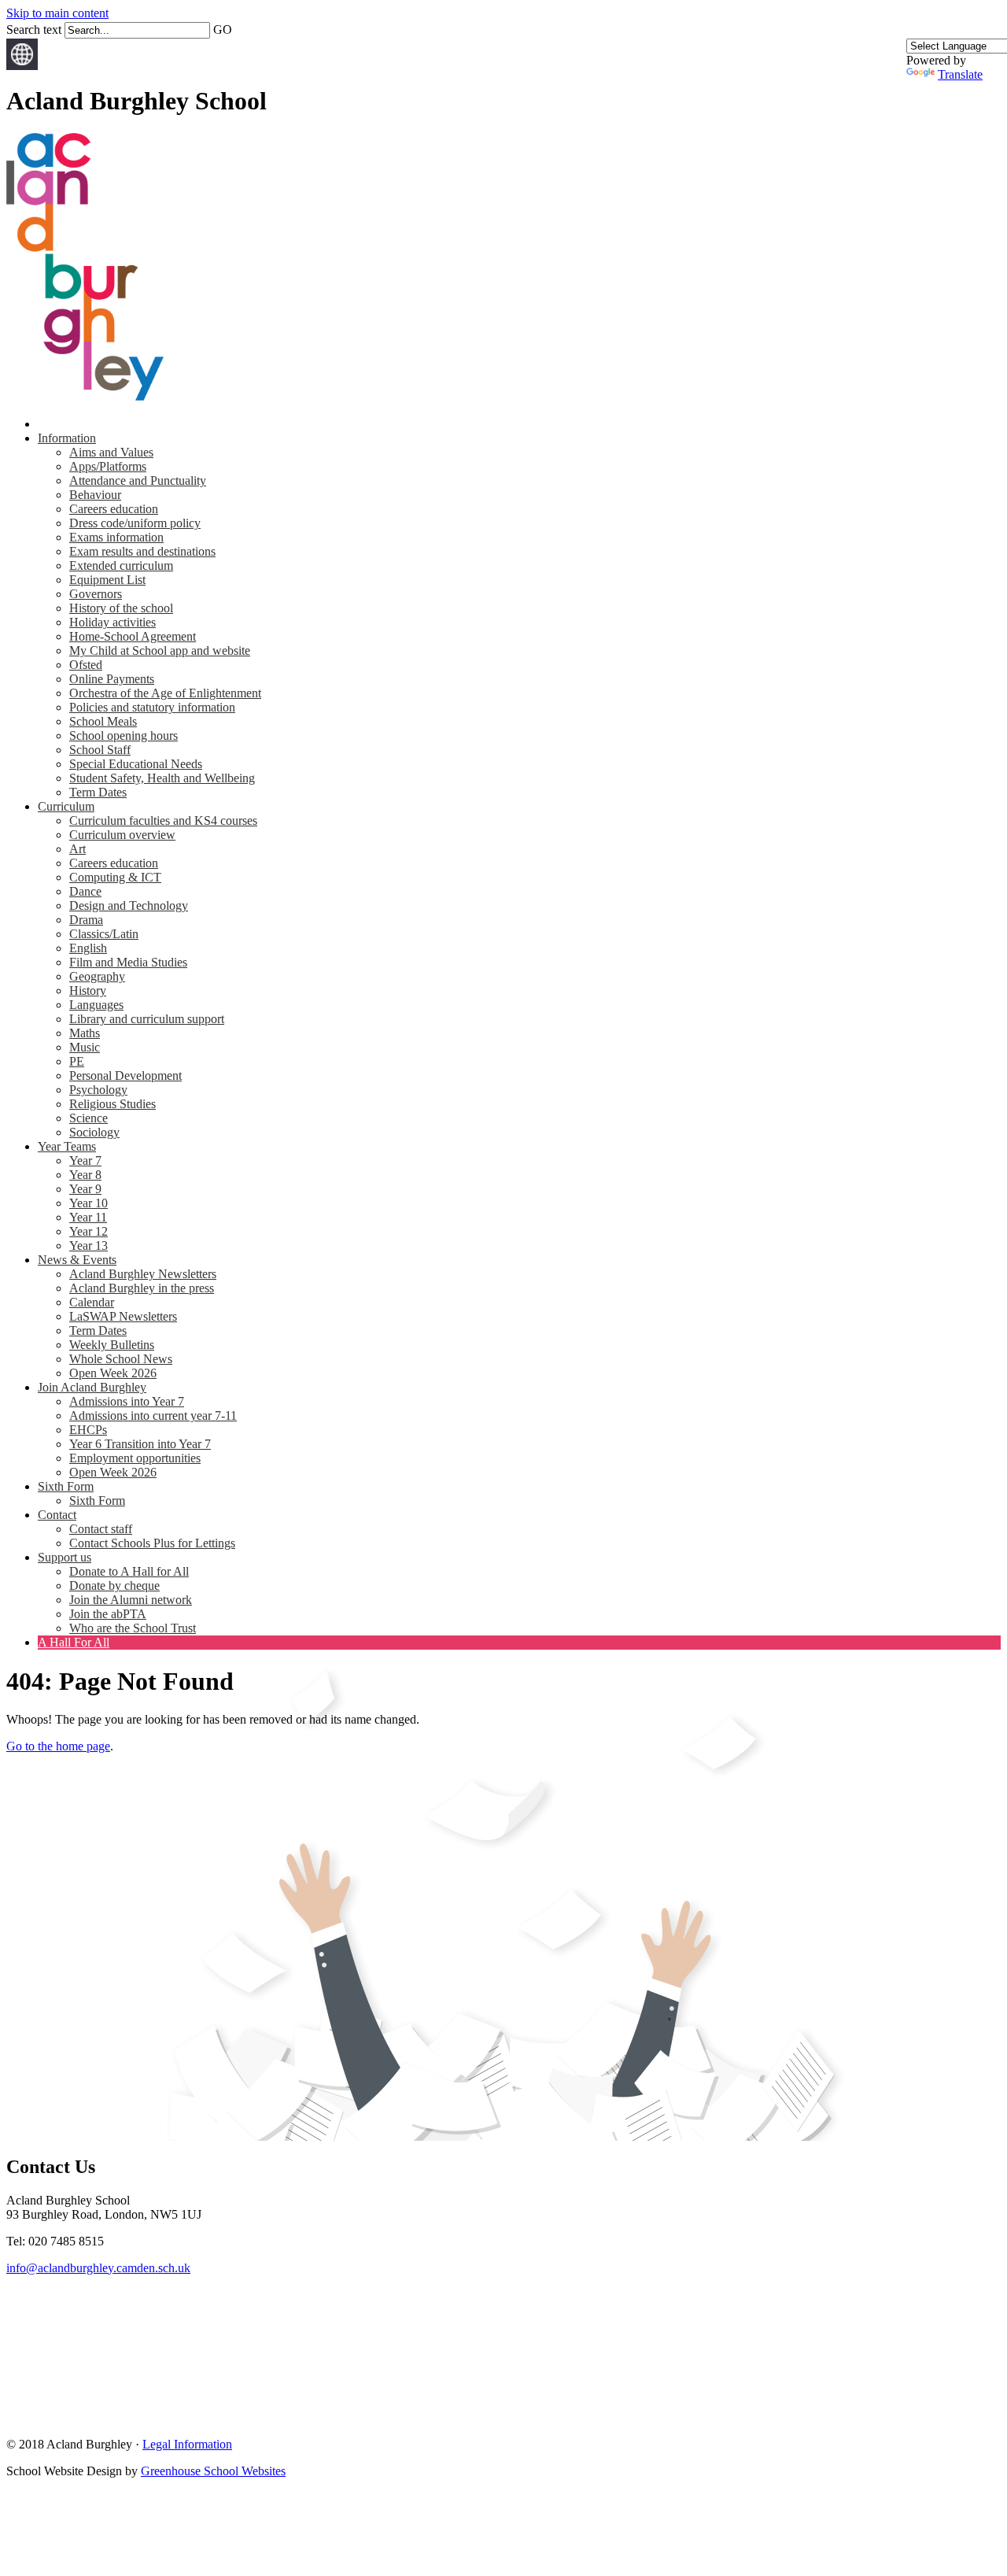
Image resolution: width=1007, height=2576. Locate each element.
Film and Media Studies (128, 962)
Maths (85, 1033)
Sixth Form (66, 1486)
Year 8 (85, 1175)
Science (89, 1118)
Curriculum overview (122, 835)
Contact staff (101, 1529)
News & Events (77, 1260)
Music (85, 1047)
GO (223, 30)
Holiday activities (113, 622)
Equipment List (107, 580)
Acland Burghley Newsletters (143, 1274)
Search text (34, 30)
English (88, 948)
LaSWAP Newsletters (123, 1316)
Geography (97, 976)
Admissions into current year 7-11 (153, 1416)
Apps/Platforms (108, 466)
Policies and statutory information (152, 707)
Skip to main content (57, 13)
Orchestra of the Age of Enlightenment (165, 693)
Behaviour (95, 495)
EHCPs (88, 1430)
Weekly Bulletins (112, 1345)
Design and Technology (129, 905)
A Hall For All (74, 1642)
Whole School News (121, 1359)
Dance (85, 891)
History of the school (121, 608)
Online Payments (112, 679)
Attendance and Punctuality (138, 480)
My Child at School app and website (160, 650)
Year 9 (85, 1189)
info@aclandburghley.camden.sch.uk (98, 2268)
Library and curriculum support (147, 1019)
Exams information (116, 537)
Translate (960, 74)
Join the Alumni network (131, 1600)
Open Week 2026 (113, 1373)
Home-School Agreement (133, 636)
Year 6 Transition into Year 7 (140, 1444)
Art (77, 849)
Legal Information (187, 2444)
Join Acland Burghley (92, 1387)
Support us (65, 1557)
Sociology (94, 1132)
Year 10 (89, 1203)
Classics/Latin (104, 934)
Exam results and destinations (142, 551)
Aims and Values (111, 452)
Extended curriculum (121, 565)
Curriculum (66, 806)
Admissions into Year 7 (127, 1401)
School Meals (103, 721)
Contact (57, 1515)
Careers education (114, 509)
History (88, 990)
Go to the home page (58, 1746)
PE (77, 1061)
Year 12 (89, 1231)
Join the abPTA (108, 1614)
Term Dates (98, 792)
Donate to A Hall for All (129, 1571)
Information (67, 438)
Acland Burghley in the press (142, 1288)
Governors (96, 594)
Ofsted (86, 665)
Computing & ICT (115, 877)
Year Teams (67, 1146)
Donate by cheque (114, 1586)
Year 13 (89, 1245)
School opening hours (124, 735)
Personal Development (125, 1075)
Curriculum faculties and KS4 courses (163, 820)
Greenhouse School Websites (213, 2471)
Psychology (98, 1090)
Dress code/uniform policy (135, 523)
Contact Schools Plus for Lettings (152, 1543)
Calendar (92, 1302)
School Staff (100, 750)
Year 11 (88, 1217)
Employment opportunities (135, 1458)
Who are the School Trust (133, 1628)
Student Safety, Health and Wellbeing (162, 778)
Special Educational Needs (136, 764)
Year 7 (85, 1160)
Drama (86, 920)
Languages (96, 1005)
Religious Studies (113, 1104)
